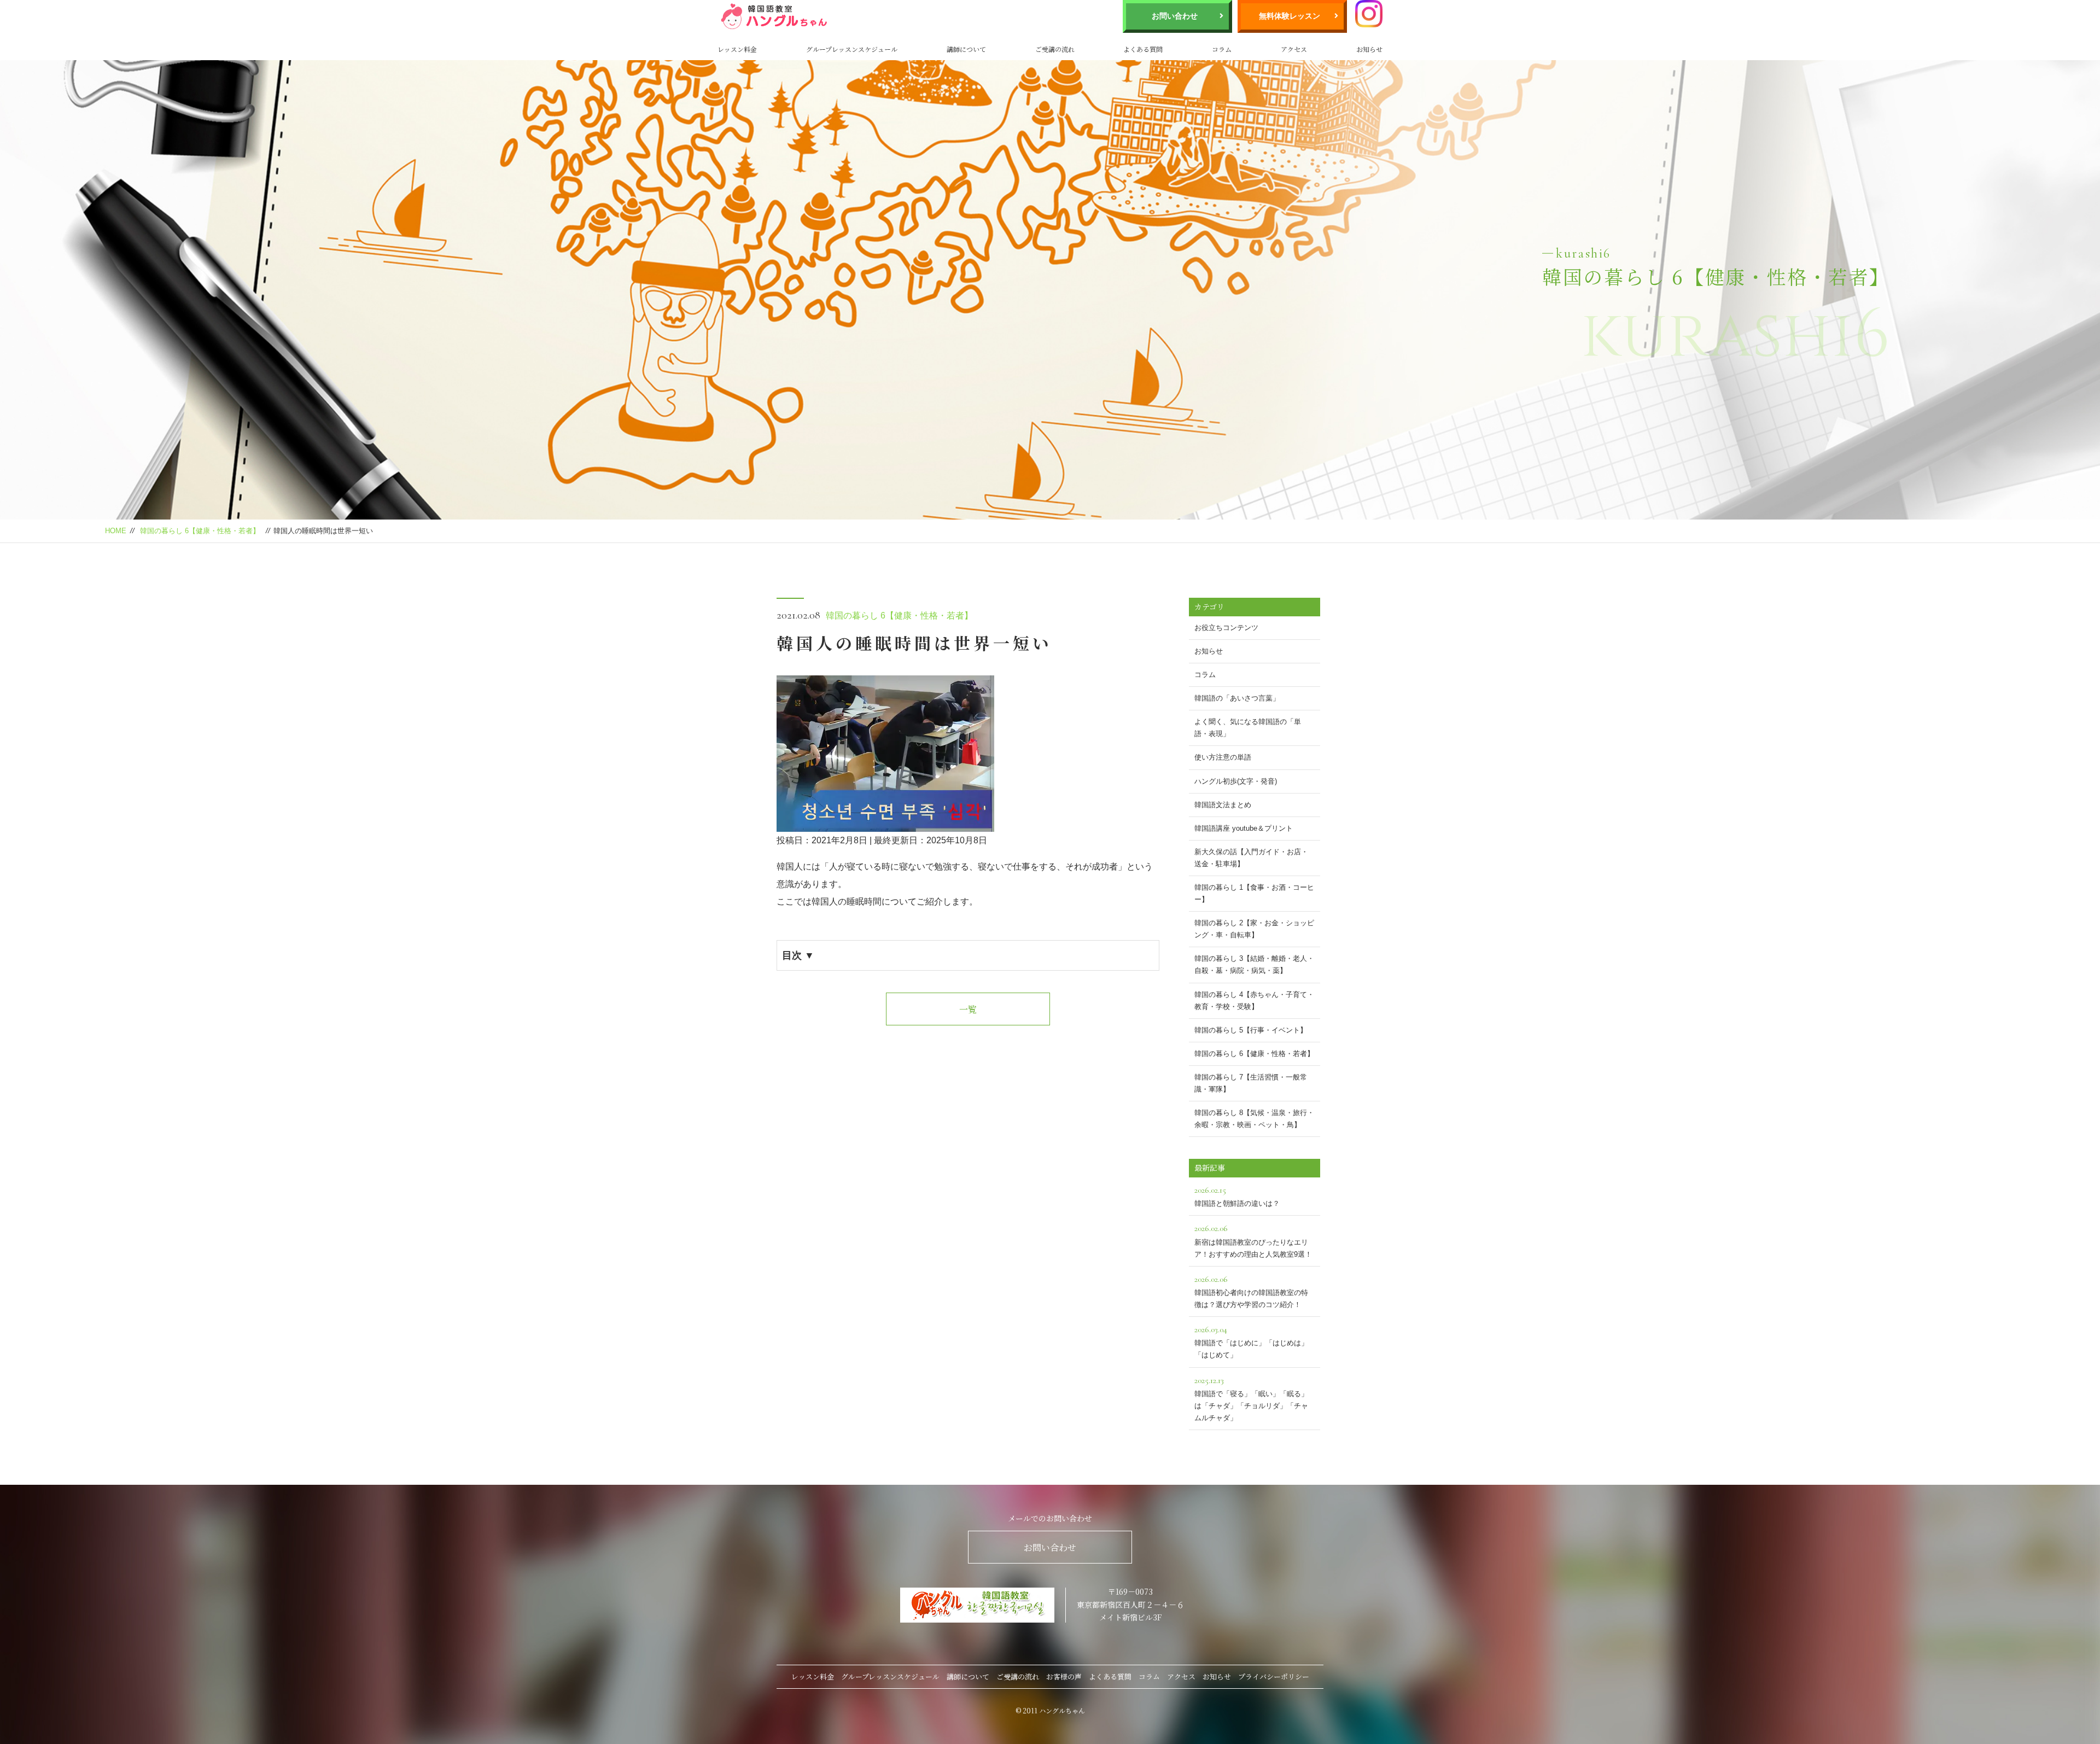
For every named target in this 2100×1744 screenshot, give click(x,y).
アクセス (1294, 49)
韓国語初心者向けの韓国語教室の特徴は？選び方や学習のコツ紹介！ (1251, 1291)
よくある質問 (1143, 49)
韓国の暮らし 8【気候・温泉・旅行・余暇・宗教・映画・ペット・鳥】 (1254, 1119)
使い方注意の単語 (1223, 757)
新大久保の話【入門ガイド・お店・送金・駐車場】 (1251, 858)
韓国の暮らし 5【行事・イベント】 (1251, 1030)
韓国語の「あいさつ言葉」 (1237, 698)
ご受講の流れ (1055, 49)
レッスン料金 (737, 49)
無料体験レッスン (1290, 16)
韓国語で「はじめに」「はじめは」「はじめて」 (1251, 1341)
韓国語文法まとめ (1223, 805)
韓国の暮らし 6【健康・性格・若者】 (200, 531)
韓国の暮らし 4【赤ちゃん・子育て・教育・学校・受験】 (1254, 1001)
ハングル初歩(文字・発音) (1236, 781)
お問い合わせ (1175, 16)
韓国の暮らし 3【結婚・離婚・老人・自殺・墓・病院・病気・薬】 (1254, 964)
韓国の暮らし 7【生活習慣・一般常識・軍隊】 (1251, 1083)
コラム (1222, 49)
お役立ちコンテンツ (1226, 628)
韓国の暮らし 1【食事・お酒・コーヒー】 (1254, 893)
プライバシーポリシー (1274, 1676)
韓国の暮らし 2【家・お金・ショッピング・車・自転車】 (1254, 929)
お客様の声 (1064, 1676)
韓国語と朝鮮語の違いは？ (1237, 1196)
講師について (966, 49)
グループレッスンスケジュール (852, 49)
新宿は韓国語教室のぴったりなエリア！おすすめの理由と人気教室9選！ (1253, 1240)
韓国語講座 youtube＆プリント (1244, 828)
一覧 (968, 1009)
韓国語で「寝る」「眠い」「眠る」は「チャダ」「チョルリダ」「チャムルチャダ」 (1251, 1398)
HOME (116, 531)
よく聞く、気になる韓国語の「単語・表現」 (1248, 728)
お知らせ (1369, 49)
